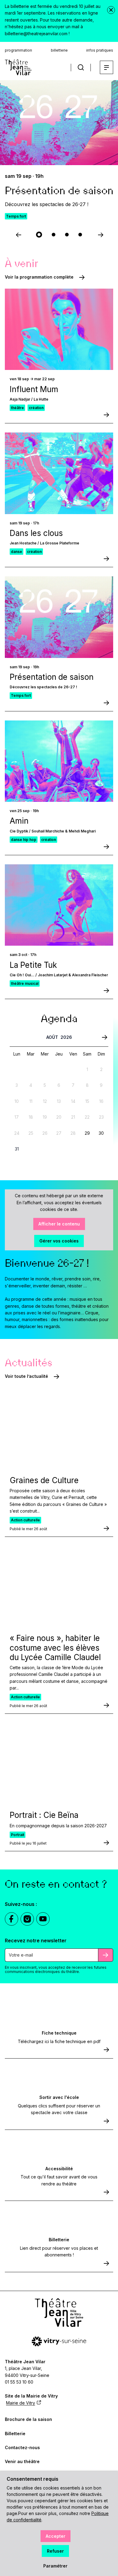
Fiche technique (59, 2033)
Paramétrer (55, 2566)
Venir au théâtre (22, 2461)
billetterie (59, 50)
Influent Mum (34, 389)
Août (52, 1037)
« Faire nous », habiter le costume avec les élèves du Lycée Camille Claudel (55, 1647)
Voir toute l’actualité (26, 1376)
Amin (19, 821)
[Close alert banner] (111, 10)
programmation (18, 50)
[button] (39, 235)
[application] (59, 1095)
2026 (66, 1037)
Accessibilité (59, 2169)
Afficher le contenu (59, 1224)
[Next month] (105, 1038)
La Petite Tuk (33, 965)
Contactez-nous (22, 2447)
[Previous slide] (18, 235)
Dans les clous (36, 533)
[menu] (107, 67)
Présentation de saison (52, 677)
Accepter (56, 2536)
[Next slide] (100, 235)
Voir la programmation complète (39, 277)
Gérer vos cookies (59, 1241)
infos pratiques (100, 50)
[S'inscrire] (106, 1955)
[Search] (81, 68)
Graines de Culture (44, 1480)
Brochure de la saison (28, 2419)
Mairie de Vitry (21, 2403)
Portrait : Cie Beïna (44, 1815)
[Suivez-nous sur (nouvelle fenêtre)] (11, 1919)
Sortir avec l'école (59, 2097)
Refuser (55, 2551)
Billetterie (59, 2240)
